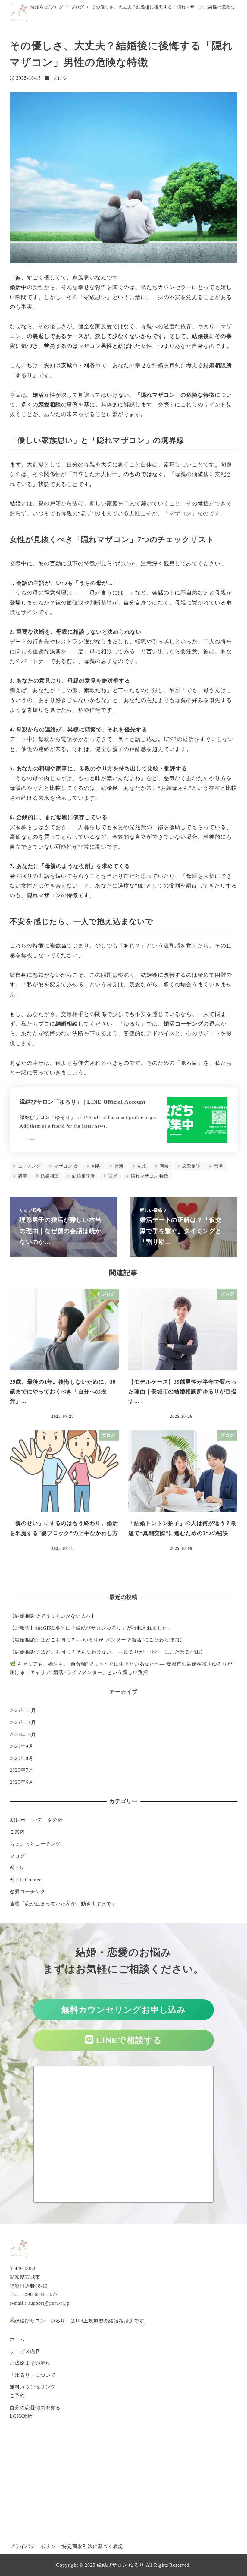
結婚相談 (49, 1176)
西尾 (112, 1176)
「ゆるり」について (33, 2375)
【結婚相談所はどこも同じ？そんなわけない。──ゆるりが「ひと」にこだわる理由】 (107, 1652)
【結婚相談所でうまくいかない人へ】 (53, 1616)
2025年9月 (21, 1746)
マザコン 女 (65, 1166)
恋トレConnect (26, 1880)
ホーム (17, 2339)
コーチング (28, 1166)
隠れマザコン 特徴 (149, 1176)
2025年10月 (23, 1734)
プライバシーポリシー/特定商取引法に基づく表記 (66, 2546)
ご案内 (17, 1832)
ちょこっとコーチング (35, 1844)
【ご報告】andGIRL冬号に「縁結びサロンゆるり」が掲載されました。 (91, 1628)
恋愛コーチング (27, 1892)
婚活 (118, 1166)
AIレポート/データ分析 (36, 1820)
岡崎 (163, 1166)
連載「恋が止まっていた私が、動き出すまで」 (63, 1904)
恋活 (218, 1166)
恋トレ (17, 1868)
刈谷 (96, 1166)
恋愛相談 (191, 1166)
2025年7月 (21, 1770)
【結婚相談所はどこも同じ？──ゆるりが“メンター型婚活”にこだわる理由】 (97, 1640)
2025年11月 (23, 1722)
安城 (141, 1166)
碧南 (22, 1176)
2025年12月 (23, 1710)
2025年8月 (21, 1758)
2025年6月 (21, 1782)
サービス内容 (25, 2351)
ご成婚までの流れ (30, 2363)
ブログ (60, 78)
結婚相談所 (83, 1176)
